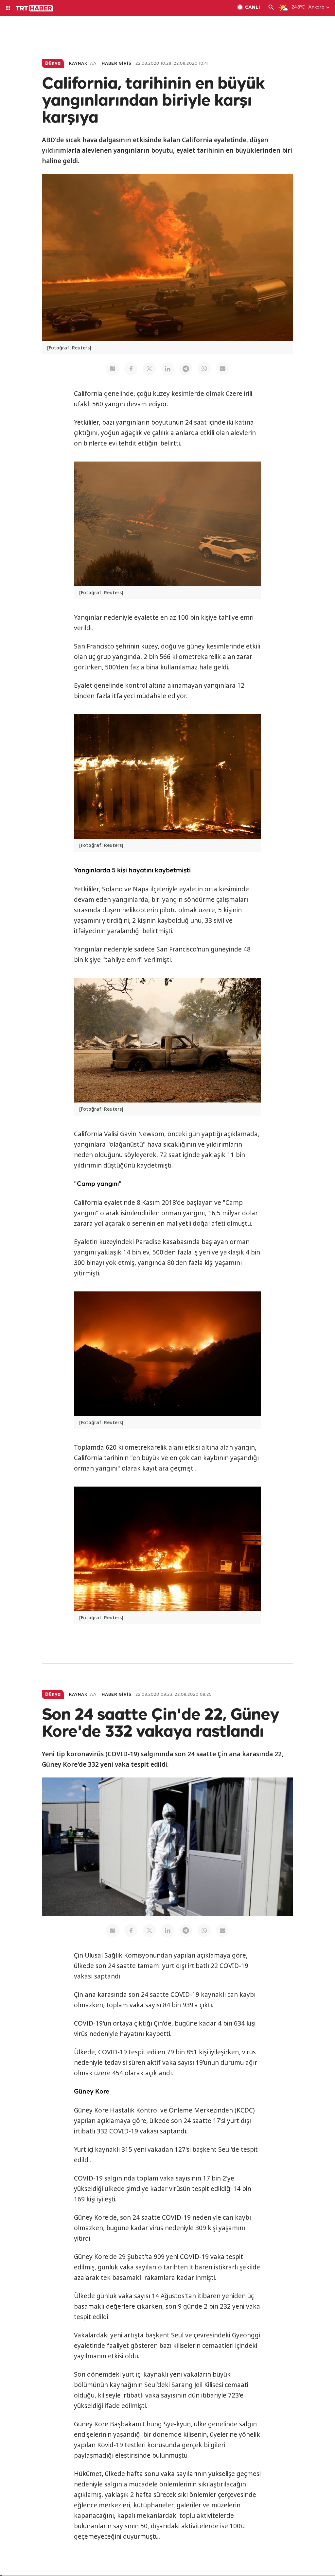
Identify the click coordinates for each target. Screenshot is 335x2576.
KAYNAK (78, 64)
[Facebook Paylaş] (131, 369)
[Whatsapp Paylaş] (204, 369)
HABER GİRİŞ (117, 64)
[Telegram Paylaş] (186, 369)
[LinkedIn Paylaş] (167, 369)
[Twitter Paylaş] (149, 369)
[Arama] (271, 8)
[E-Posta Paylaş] (222, 369)
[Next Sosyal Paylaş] (113, 369)
